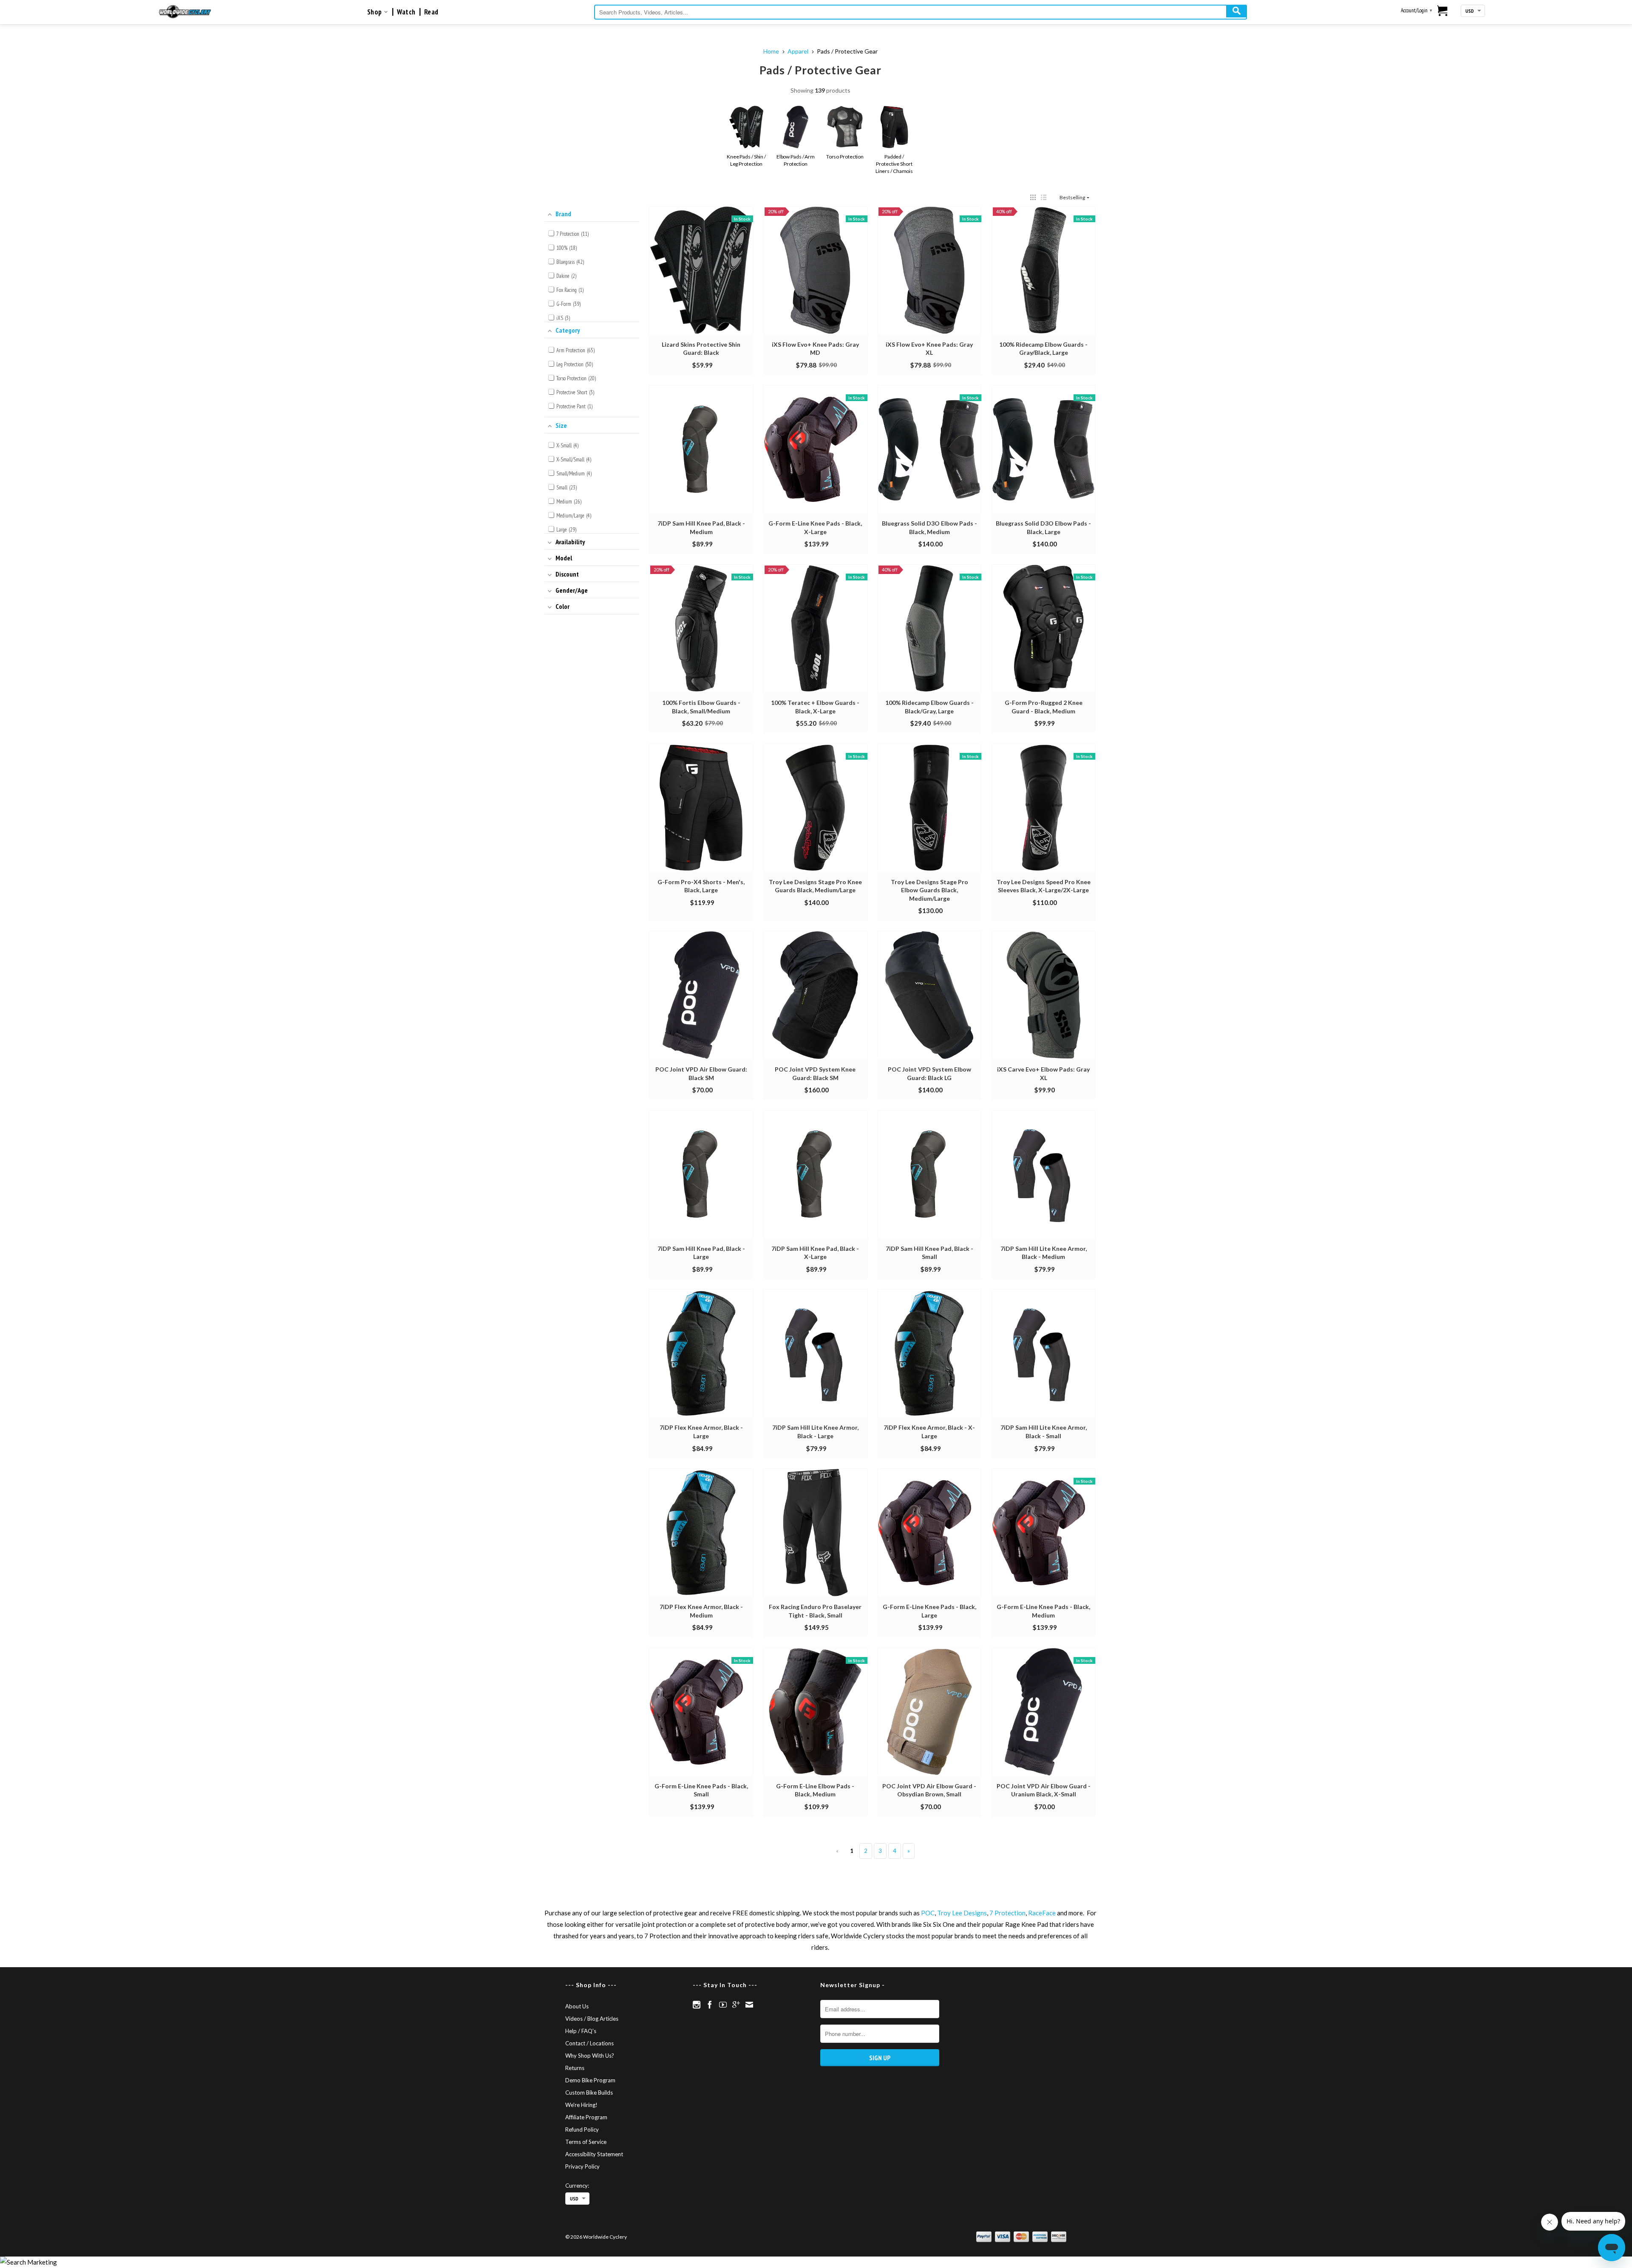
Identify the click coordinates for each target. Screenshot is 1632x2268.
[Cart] (1443, 11)
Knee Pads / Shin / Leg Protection (746, 160)
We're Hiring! (581, 2105)
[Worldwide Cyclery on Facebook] (710, 2005)
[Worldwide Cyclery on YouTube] (723, 2005)
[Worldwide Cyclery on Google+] (736, 2005)
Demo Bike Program (590, 2080)
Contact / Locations (589, 2043)
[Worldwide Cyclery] (185, 12)
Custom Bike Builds (589, 2093)
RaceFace (1042, 1913)
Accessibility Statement (594, 2154)
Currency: (577, 2186)
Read (431, 12)
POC (928, 1913)
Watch (406, 12)
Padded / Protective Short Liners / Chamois (894, 164)
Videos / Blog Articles (592, 2019)
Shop (375, 12)
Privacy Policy (582, 2166)
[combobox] (921, 12)
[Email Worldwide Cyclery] (749, 2005)
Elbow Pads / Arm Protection (796, 160)
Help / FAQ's (581, 2031)
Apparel (798, 51)
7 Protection (1007, 1913)
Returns (575, 2068)
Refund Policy (582, 2129)
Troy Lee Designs (962, 1913)
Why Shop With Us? (590, 2056)
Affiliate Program (586, 2117)
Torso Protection (845, 157)
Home (771, 51)
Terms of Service (586, 2142)
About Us (577, 2006)
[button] (1033, 197)
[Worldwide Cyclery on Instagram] (697, 2005)
